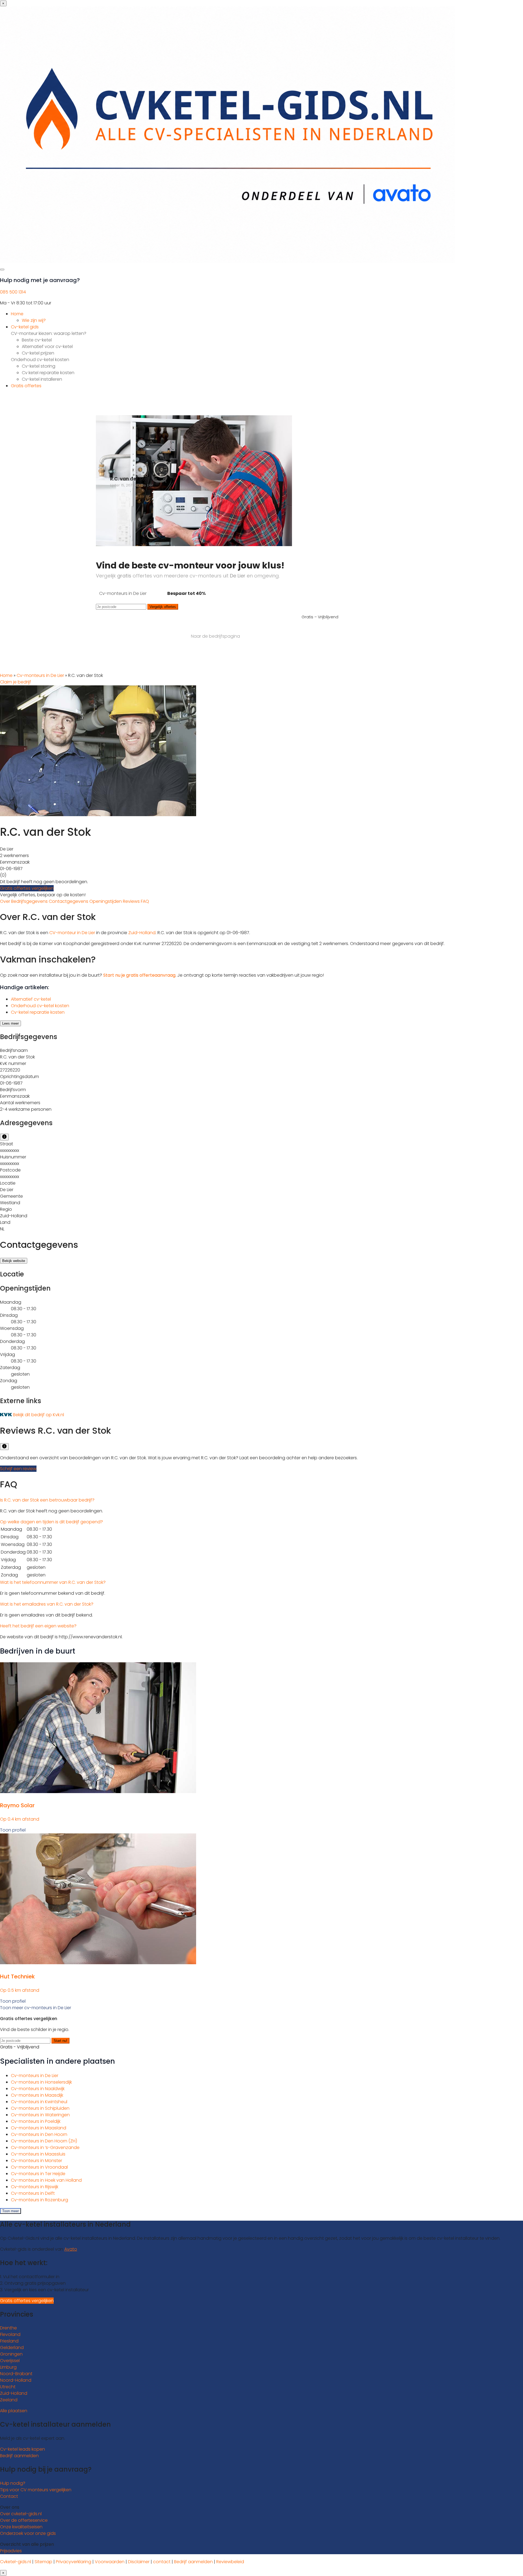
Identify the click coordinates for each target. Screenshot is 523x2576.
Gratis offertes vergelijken (27, 888)
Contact (9, 2496)
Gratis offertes (26, 386)
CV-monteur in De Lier (72, 933)
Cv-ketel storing (39, 366)
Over (6, 901)
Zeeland (9, 2400)
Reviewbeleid (230, 2562)
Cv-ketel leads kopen (22, 2449)
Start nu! (60, 2041)
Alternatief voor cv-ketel (47, 346)
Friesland (9, 2341)
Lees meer (10, 1023)
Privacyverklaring (74, 2562)
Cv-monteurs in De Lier (40, 675)
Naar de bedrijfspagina (215, 636)
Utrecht (8, 2387)
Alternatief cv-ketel (31, 999)
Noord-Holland (16, 2380)
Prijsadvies (11, 2551)
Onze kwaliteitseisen (21, 2527)
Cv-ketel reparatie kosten (38, 1012)
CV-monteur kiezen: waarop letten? (49, 333)
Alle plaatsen (14, 2411)
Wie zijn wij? (34, 320)
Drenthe (8, 2328)
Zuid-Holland (142, 933)
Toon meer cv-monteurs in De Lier (36, 2008)
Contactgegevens (69, 901)
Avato (71, 2249)
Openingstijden (106, 901)
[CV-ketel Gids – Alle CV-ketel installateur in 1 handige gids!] (228, 261)
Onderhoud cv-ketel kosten (40, 360)
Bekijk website (14, 1261)
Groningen (11, 2354)
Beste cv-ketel (37, 340)
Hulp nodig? (13, 2483)
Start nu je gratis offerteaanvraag (139, 975)
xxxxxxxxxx (10, 1150)
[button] (47, 1500)
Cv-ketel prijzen (38, 353)
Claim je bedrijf (16, 682)
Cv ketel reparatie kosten (48, 373)
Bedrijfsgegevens (30, 901)
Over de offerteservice (24, 2520)
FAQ (145, 901)
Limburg (8, 2367)
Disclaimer (139, 2562)
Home (17, 314)
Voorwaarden (110, 2562)
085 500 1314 (13, 292)
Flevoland (10, 2334)
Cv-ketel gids (25, 327)
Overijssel (10, 2361)
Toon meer (10, 2211)
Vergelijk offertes (163, 607)
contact (162, 2562)
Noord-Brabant (16, 2374)
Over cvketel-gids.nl (21, 2514)
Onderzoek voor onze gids (28, 2533)
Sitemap (43, 2562)
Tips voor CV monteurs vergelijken (36, 2490)
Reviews (132, 901)
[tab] (261, 1500)
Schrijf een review (18, 1469)
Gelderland (12, 2348)
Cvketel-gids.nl (16, 2562)
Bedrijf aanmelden (19, 2456)
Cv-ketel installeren (42, 379)
